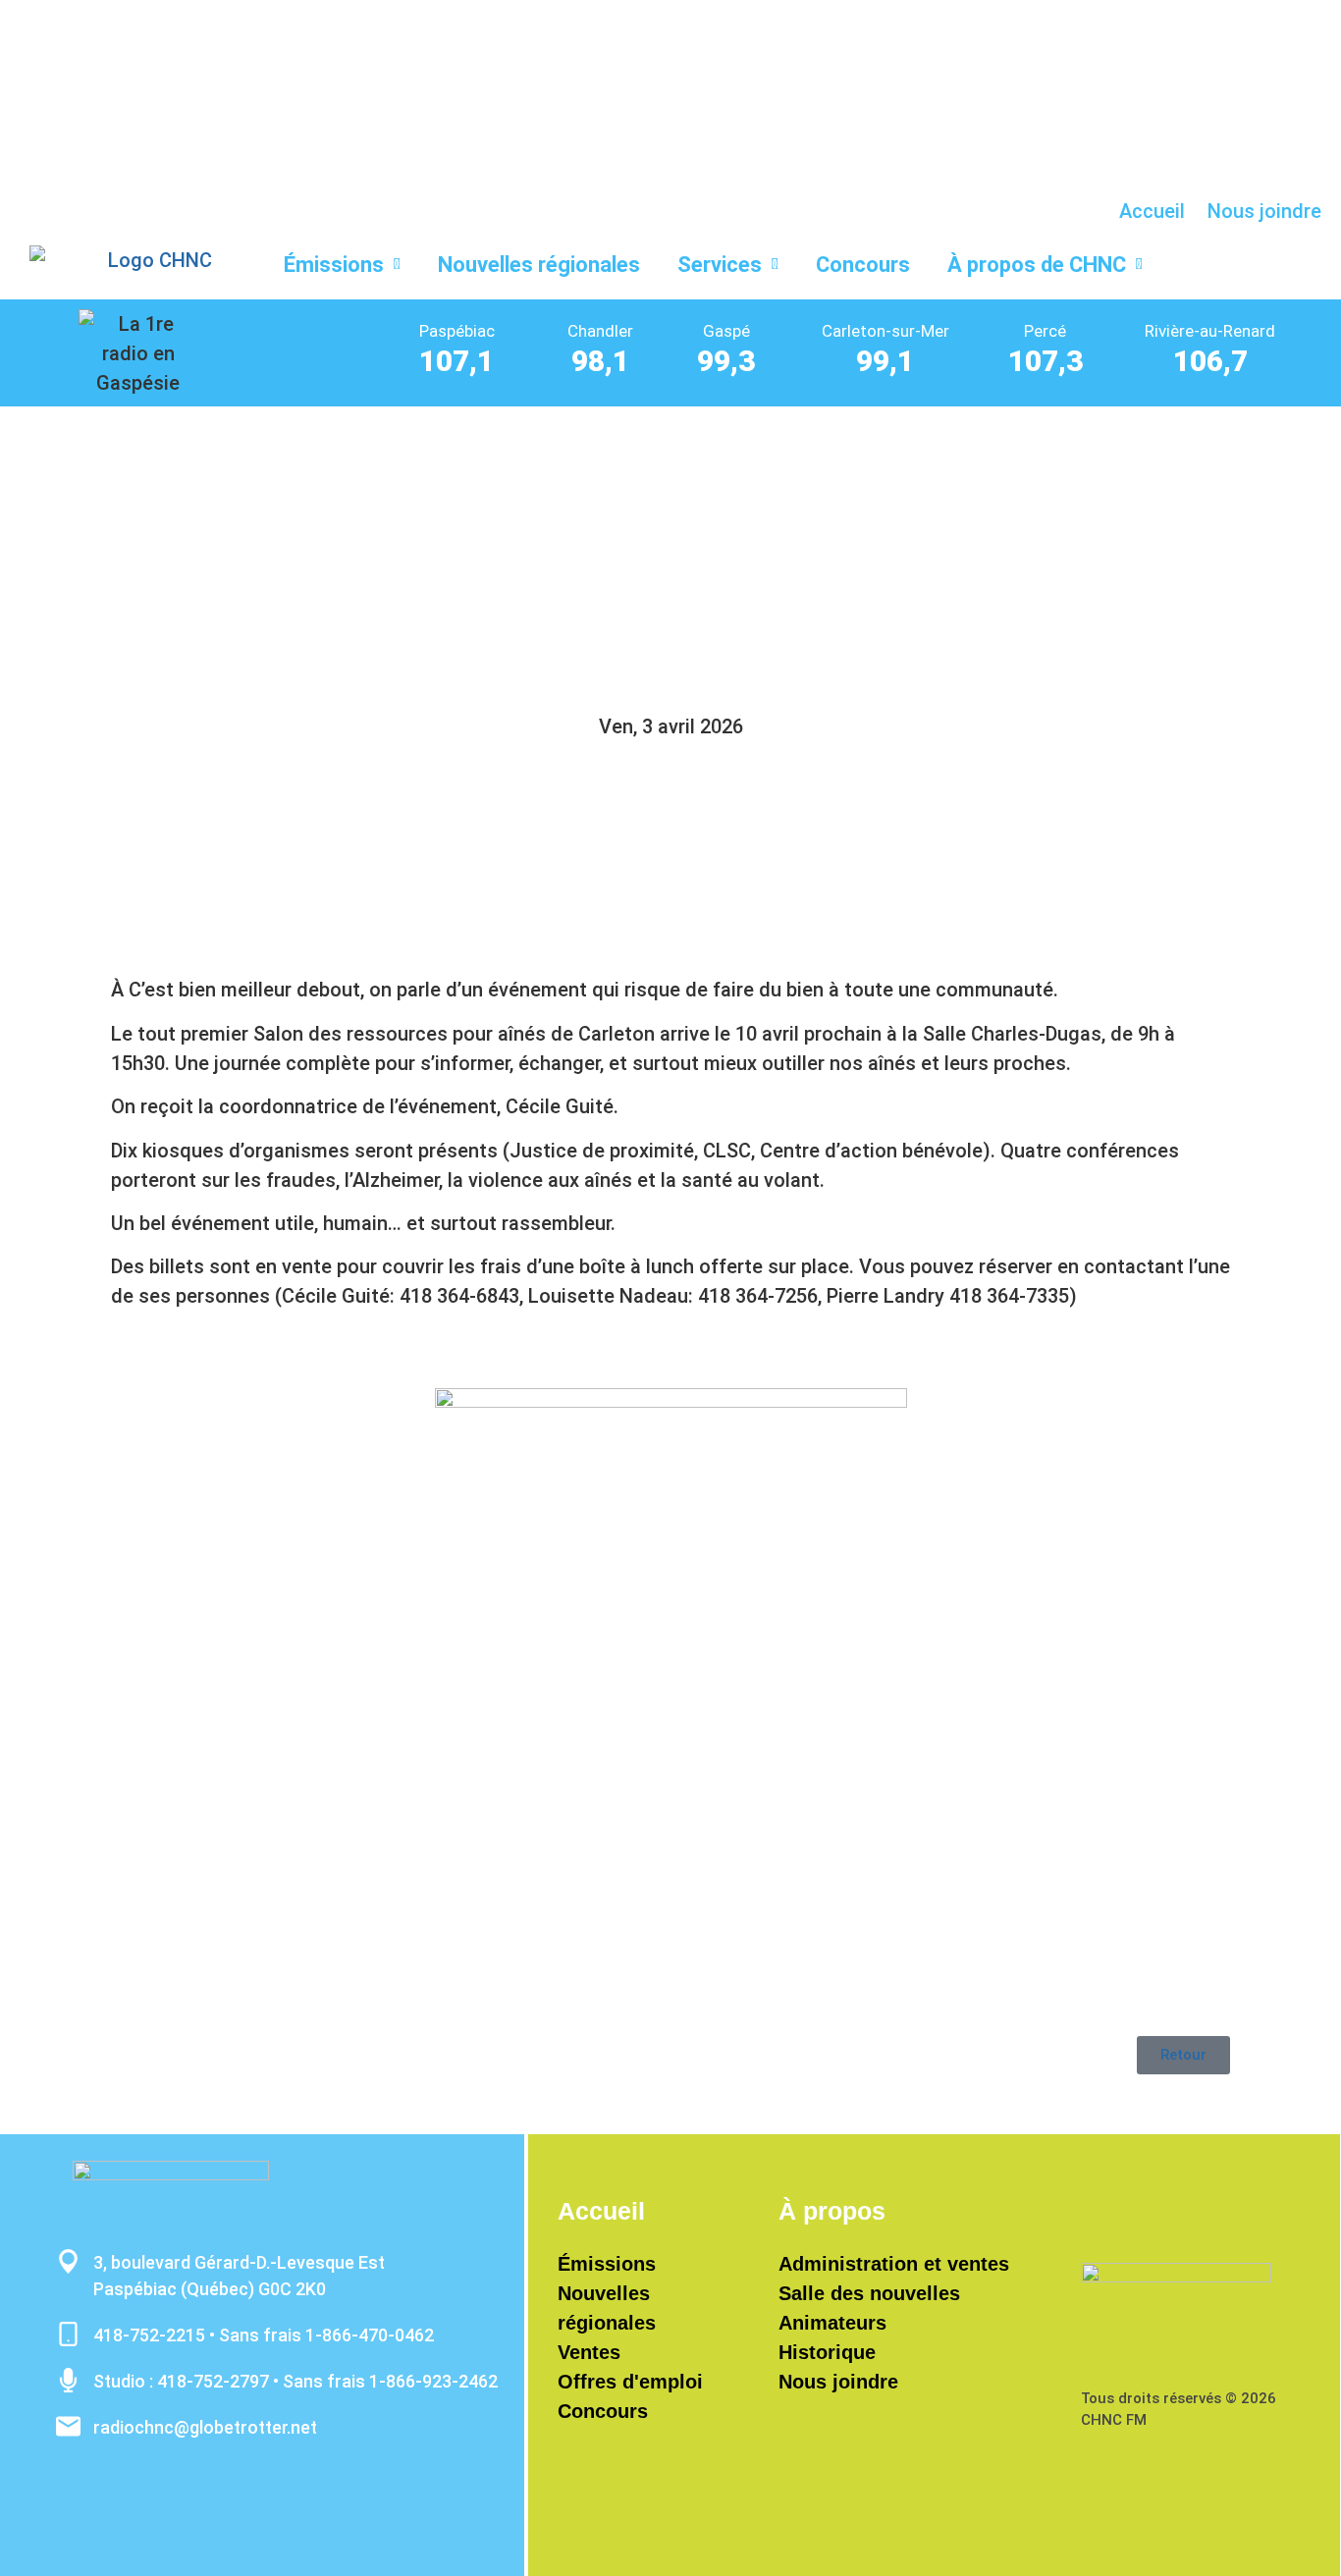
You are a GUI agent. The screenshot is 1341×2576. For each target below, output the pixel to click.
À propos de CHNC (1037, 265)
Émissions (334, 265)
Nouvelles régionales (539, 265)
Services (720, 265)
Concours (863, 265)
